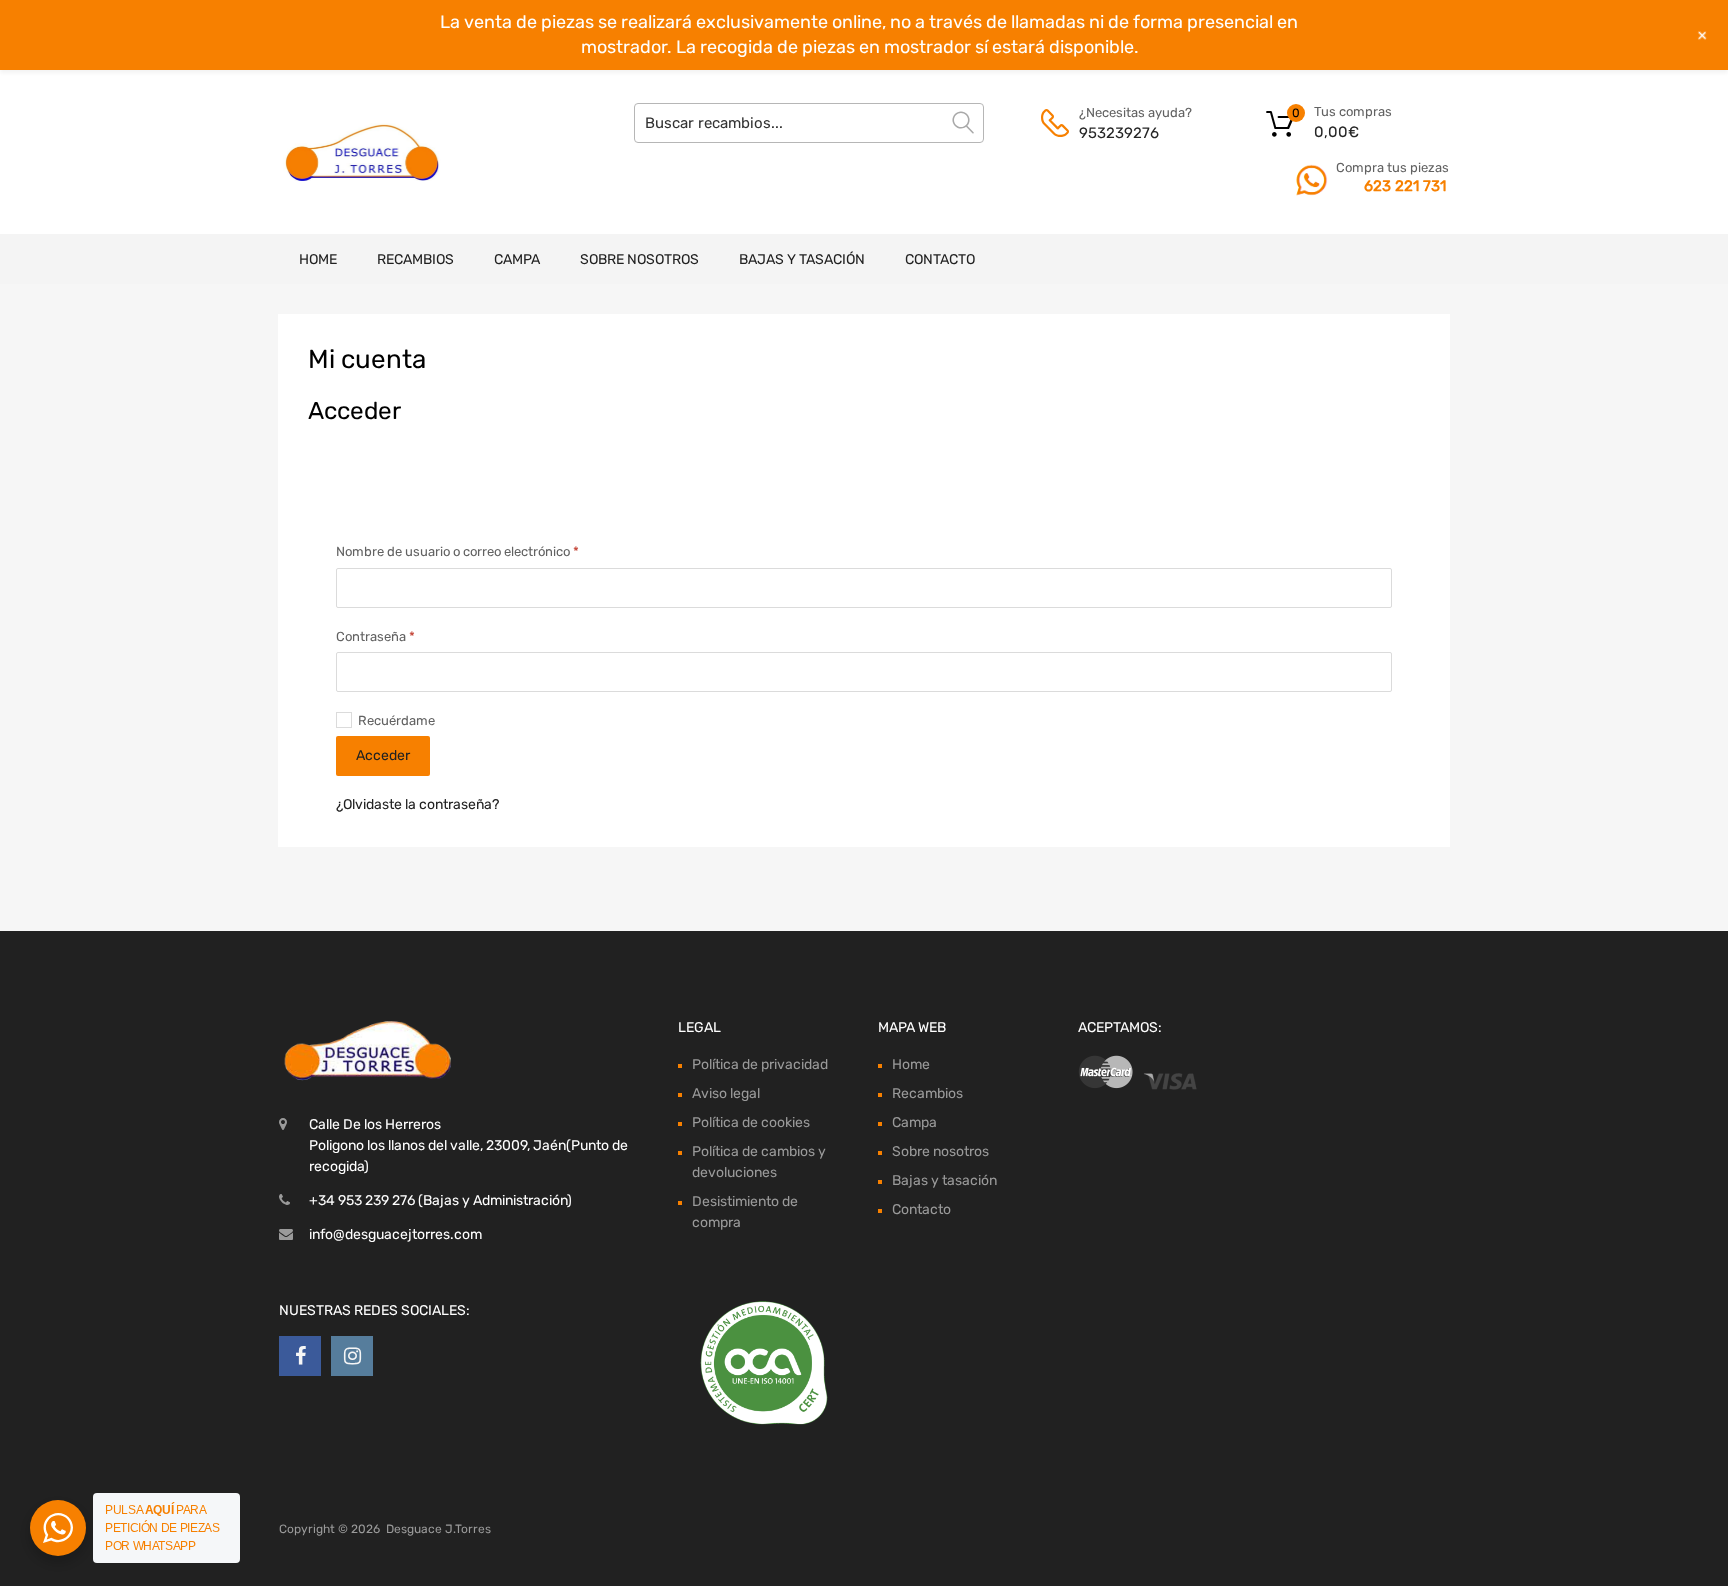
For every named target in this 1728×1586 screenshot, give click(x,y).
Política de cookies (751, 1122)
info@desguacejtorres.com (395, 1234)
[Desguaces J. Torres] (364, 152)
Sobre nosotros (639, 259)
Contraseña (389, 635)
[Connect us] (300, 1356)
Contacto (940, 259)
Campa (517, 259)
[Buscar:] (809, 123)
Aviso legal (726, 1093)
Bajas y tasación (802, 259)
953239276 (1119, 133)
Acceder (383, 755)
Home (318, 259)
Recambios (415, 259)
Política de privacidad (760, 1064)
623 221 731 (1405, 186)
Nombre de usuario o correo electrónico (471, 550)
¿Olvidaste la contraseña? (417, 804)
